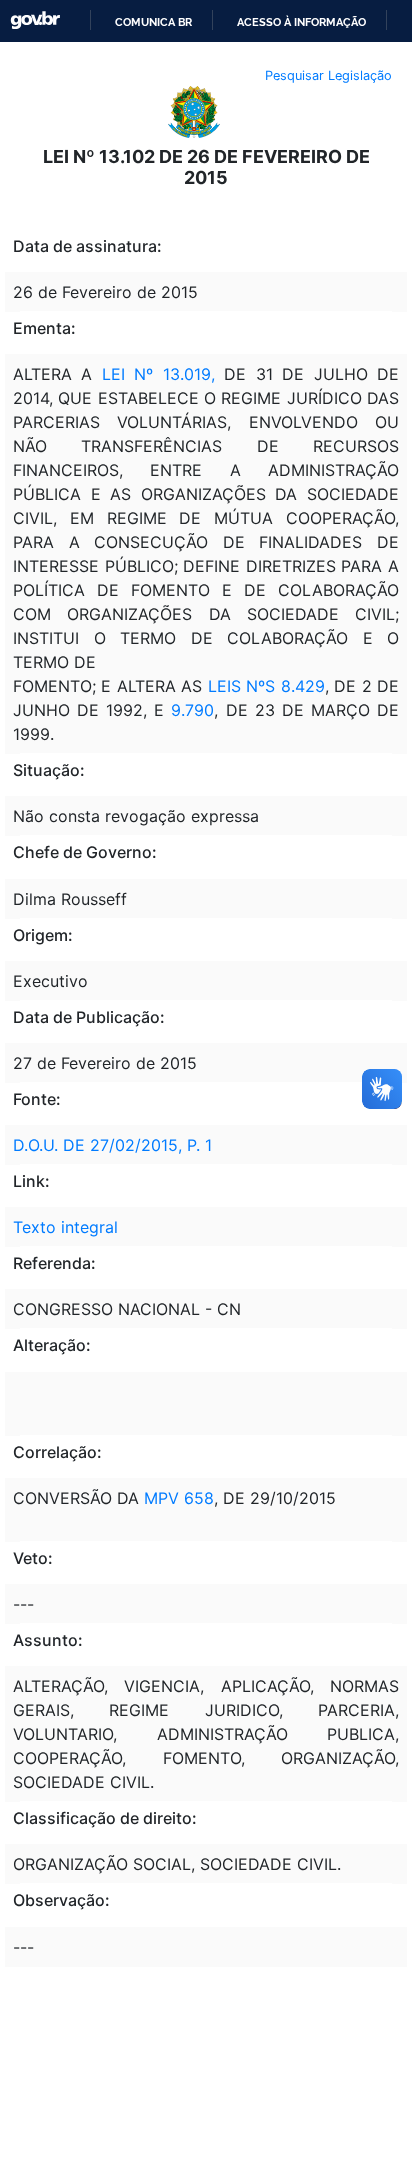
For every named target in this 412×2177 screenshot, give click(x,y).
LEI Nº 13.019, (153, 374)
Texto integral (65, 1227)
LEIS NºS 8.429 (263, 686)
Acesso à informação (301, 22)
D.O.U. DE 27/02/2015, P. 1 (112, 1145)
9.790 (189, 710)
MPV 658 (176, 1498)
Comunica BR (153, 22)
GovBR (35, 20)
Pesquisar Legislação (328, 75)
